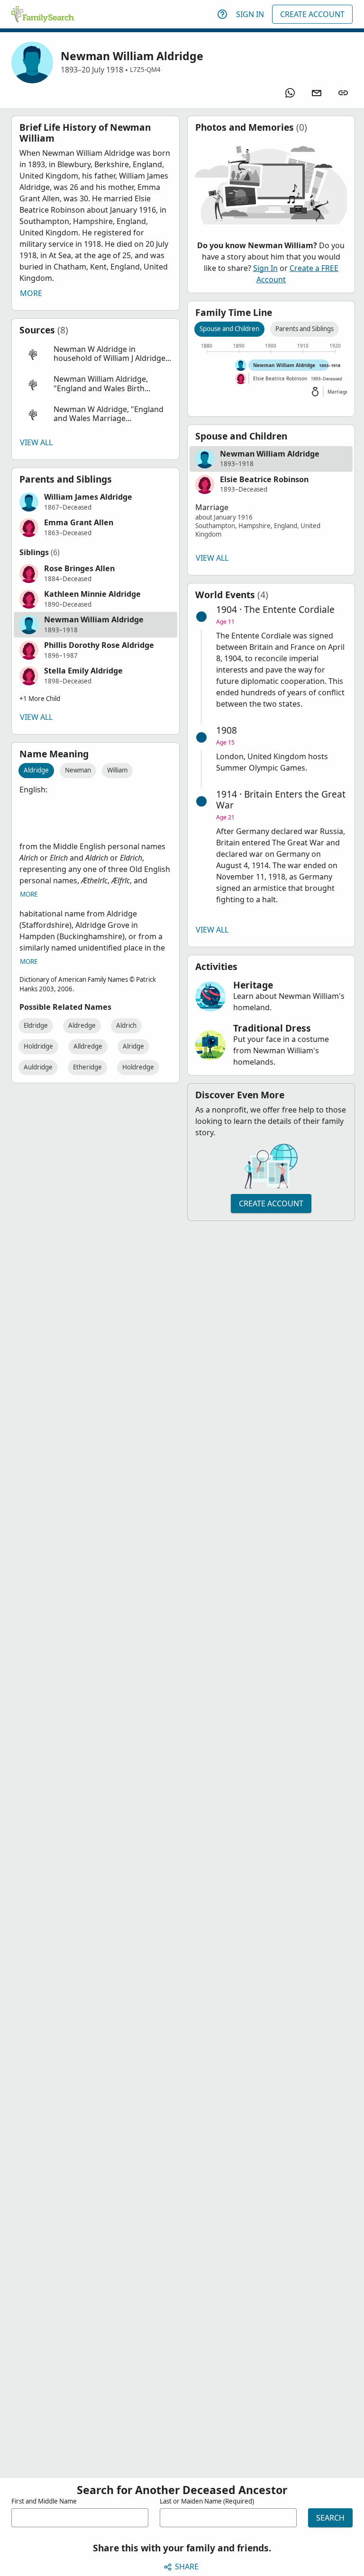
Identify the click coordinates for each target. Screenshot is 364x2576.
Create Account (312, 14)
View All (36, 442)
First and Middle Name (44, 2501)
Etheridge (87, 1067)
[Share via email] (317, 93)
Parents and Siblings (305, 329)
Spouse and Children (229, 329)
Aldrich (126, 1025)
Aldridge (36, 770)
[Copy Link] (343, 93)
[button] (96, 354)
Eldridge (36, 1025)
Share (187, 2567)
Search (330, 2518)
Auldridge (38, 1067)
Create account (271, 1203)
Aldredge (82, 1025)
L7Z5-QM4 (145, 70)
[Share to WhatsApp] (290, 93)
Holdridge (38, 1046)
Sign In (250, 14)
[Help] (222, 14)
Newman (78, 770)
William (117, 770)
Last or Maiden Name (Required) (207, 2501)
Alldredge (88, 1046)
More (31, 293)
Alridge (133, 1046)
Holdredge (138, 1067)
